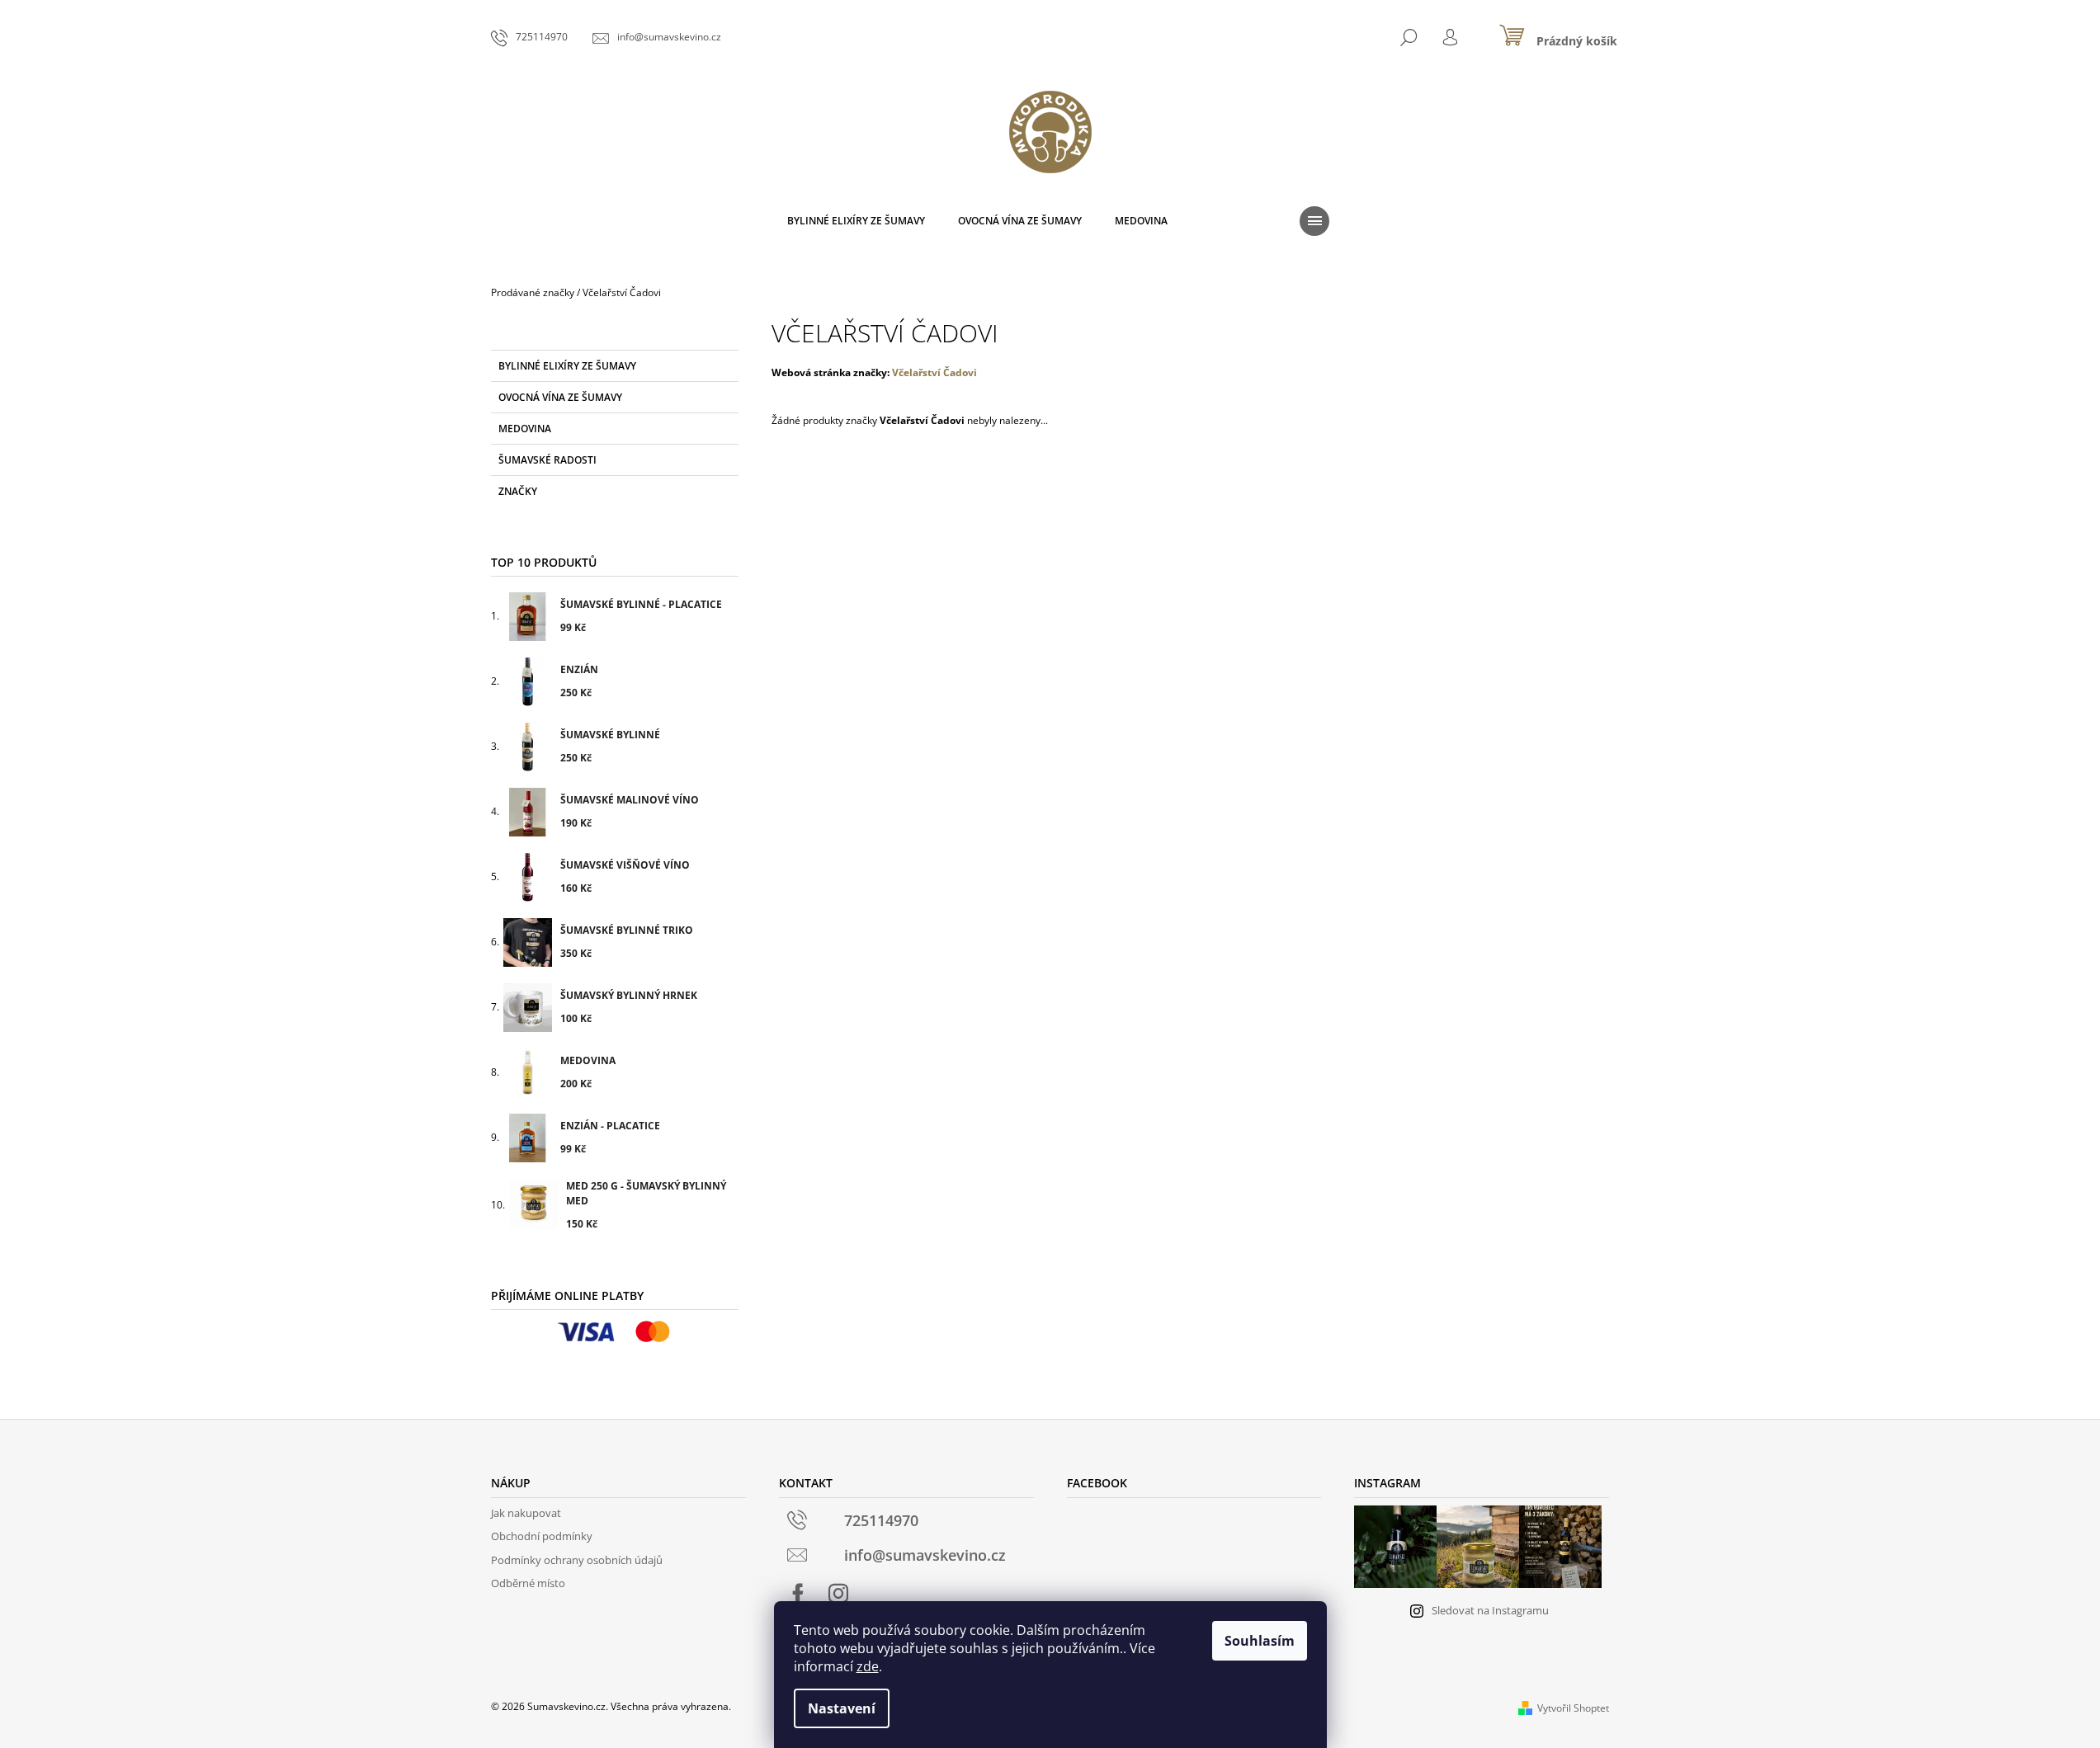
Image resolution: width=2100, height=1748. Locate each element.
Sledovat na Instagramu (1490, 1610)
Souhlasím (1260, 1641)
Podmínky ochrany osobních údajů (577, 1560)
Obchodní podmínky (542, 1536)
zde (868, 1666)
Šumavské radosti (547, 460)
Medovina (525, 429)
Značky (518, 491)
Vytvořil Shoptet (1573, 1708)
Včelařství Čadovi (934, 372)
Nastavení (842, 1708)
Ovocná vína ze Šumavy (560, 397)
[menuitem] (856, 221)
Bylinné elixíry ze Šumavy (567, 366)
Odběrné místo (528, 1583)
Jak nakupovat (526, 1513)
